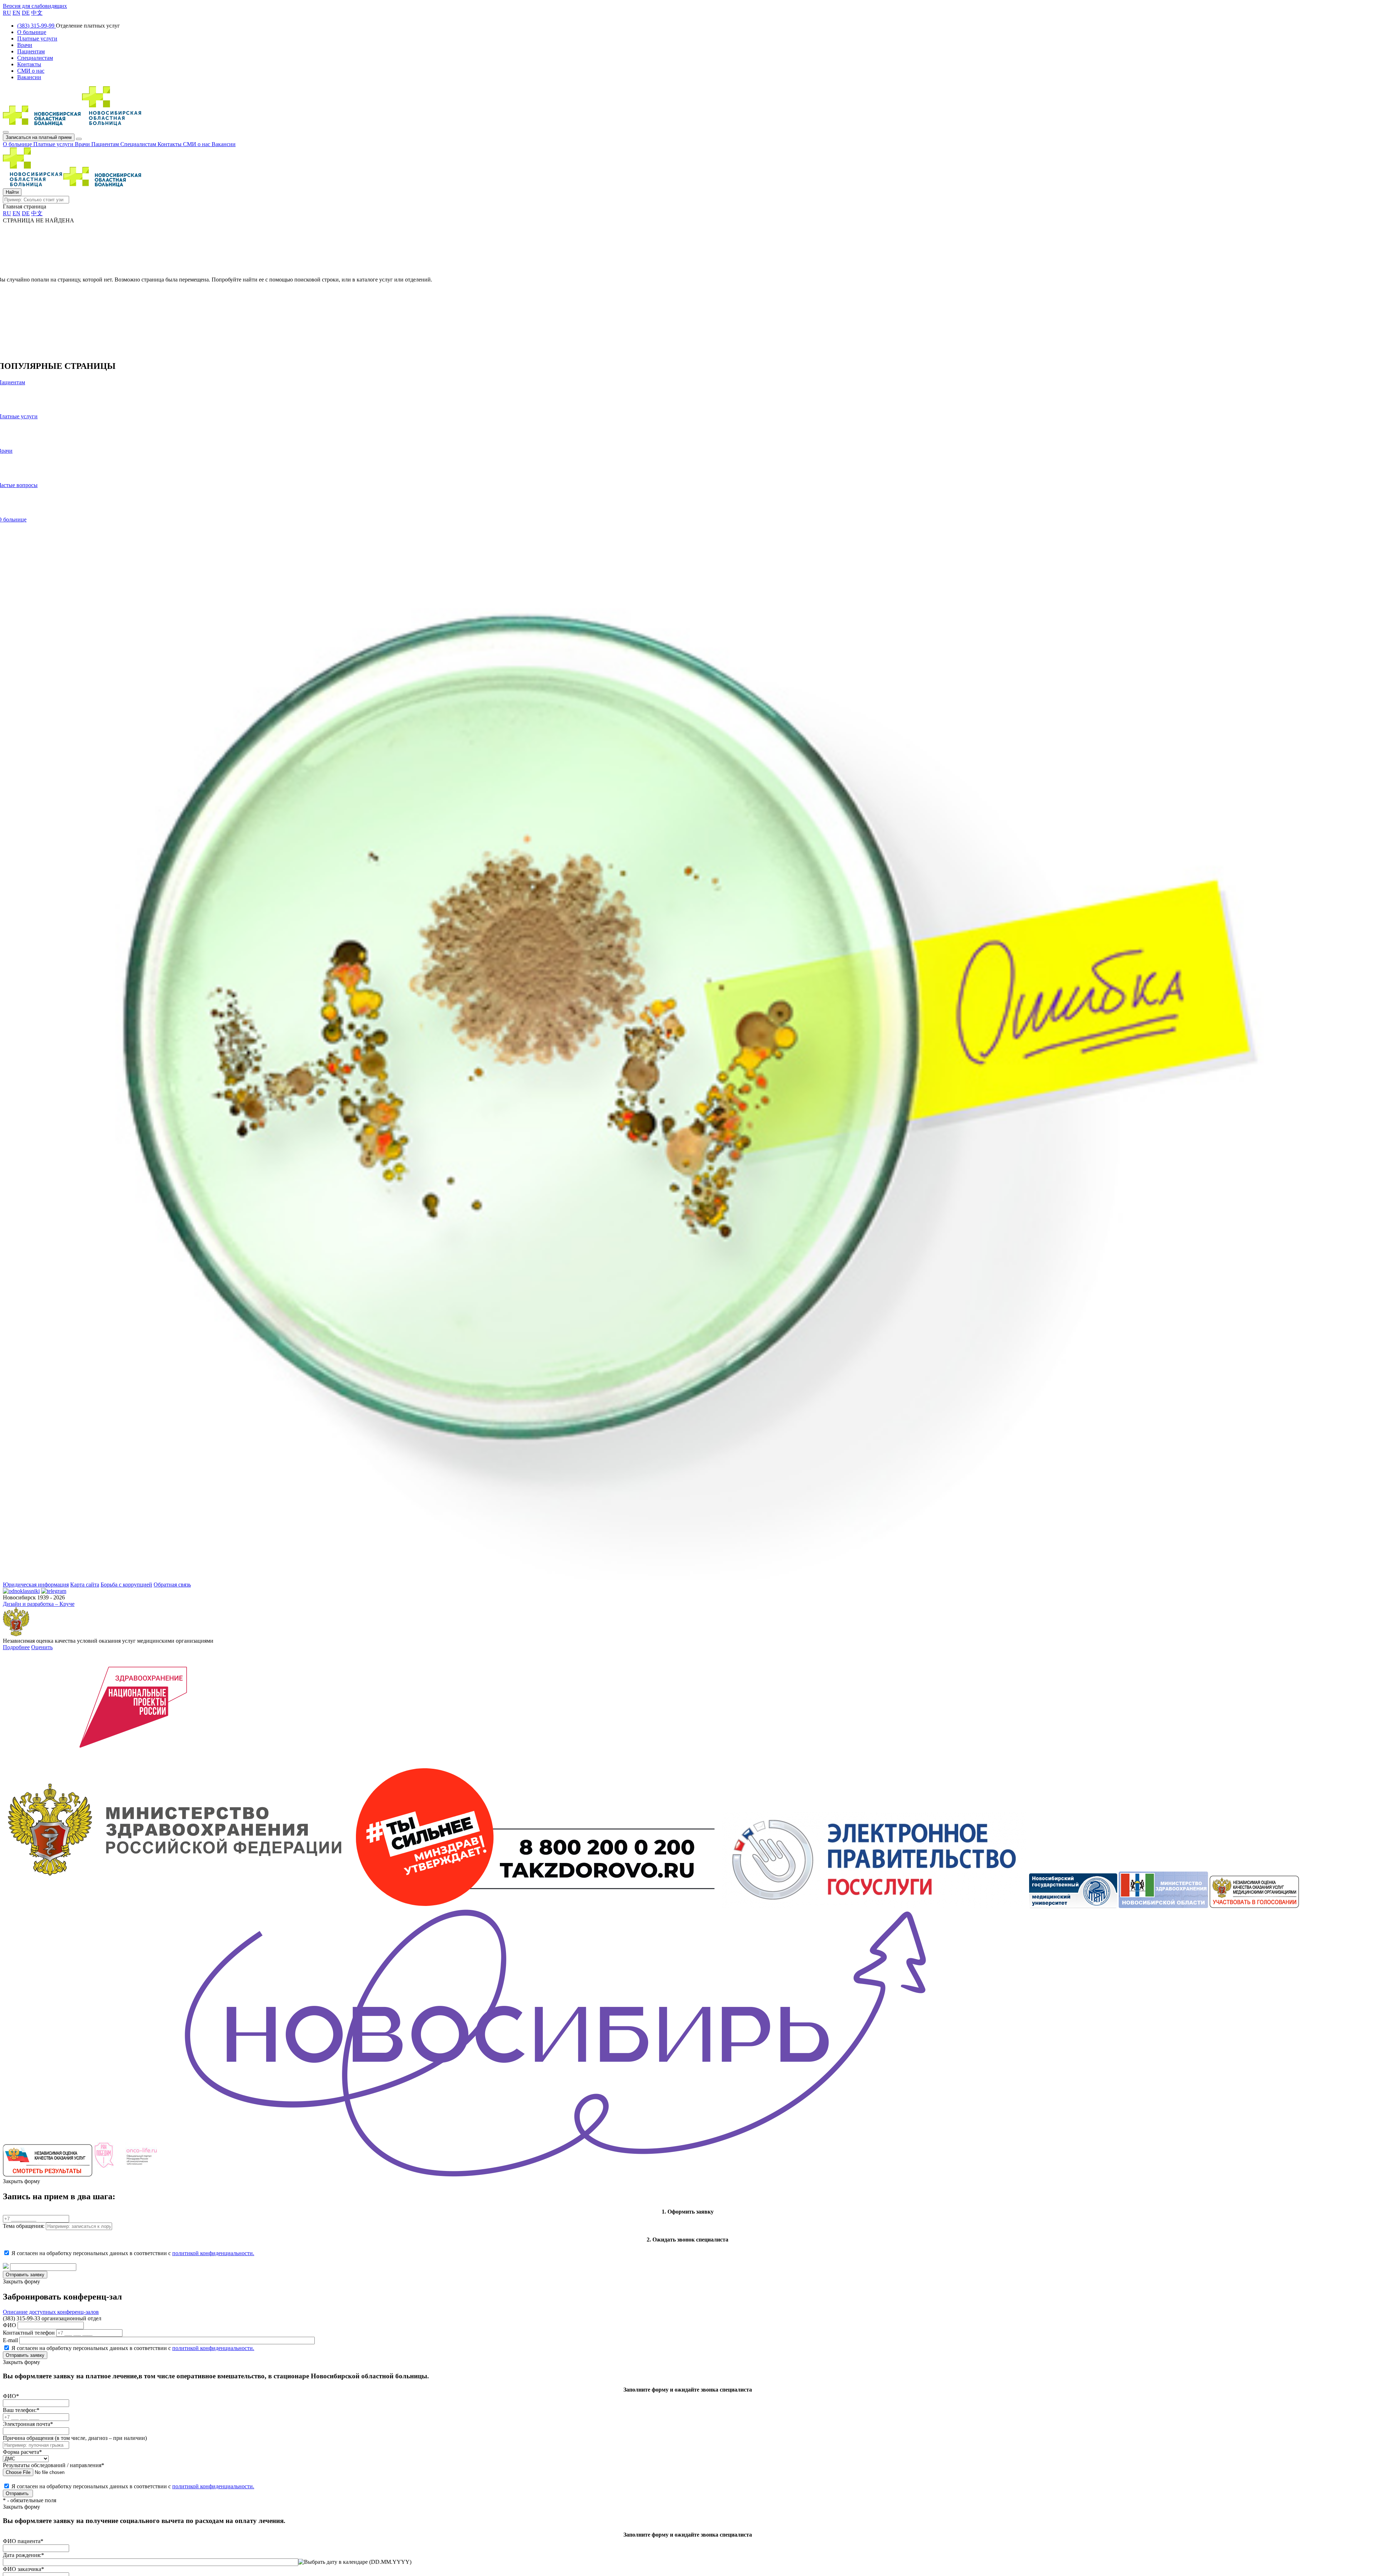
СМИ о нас (197, 144)
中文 (37, 13)
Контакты (170, 144)
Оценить (42, 1647)
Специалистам (139, 144)
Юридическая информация (36, 1585)
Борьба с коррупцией (126, 1585)
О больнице (18, 144)
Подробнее (16, 1647)
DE (26, 13)
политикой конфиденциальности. (213, 2253)
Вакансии (224, 144)
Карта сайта (85, 1585)
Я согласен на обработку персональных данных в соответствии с (133, 2253)
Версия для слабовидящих (35, 6)
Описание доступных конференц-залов (51, 2312)
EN (16, 13)
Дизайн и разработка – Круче (39, 1604)
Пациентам (106, 144)
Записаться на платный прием (39, 137)
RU (7, 13)
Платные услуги (54, 144)
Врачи (83, 144)
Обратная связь (172, 1585)
